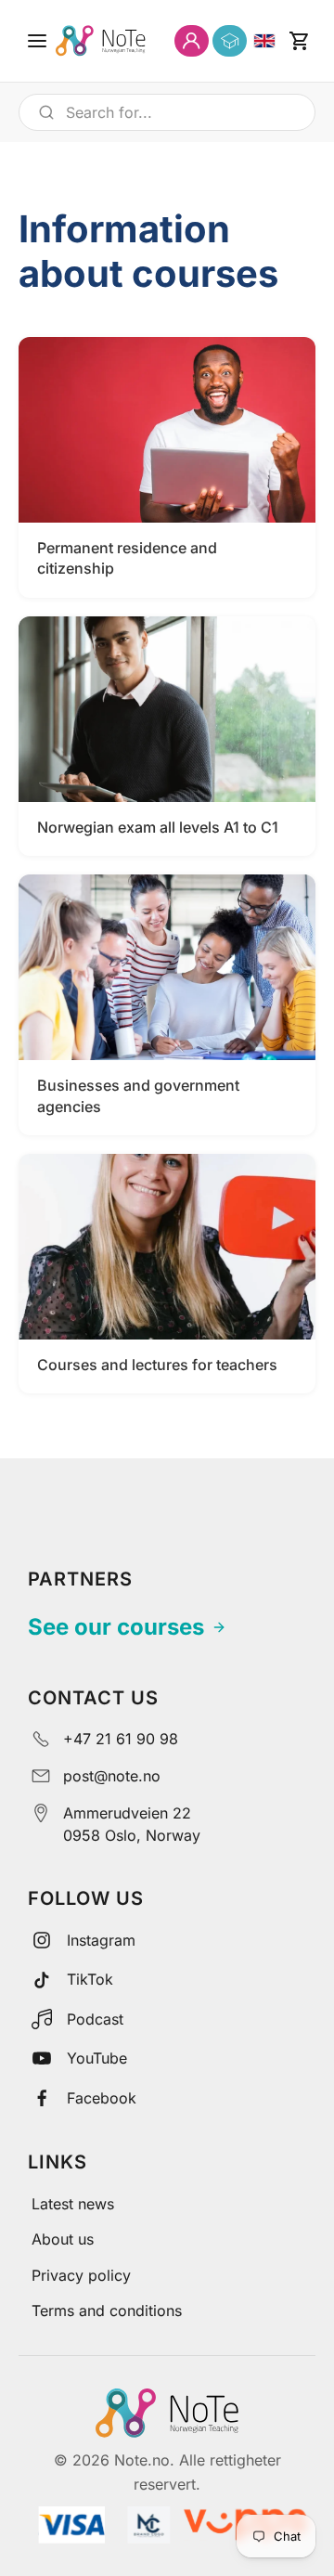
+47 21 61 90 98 (121, 1739)
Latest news (73, 2204)
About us (63, 2239)
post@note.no (112, 1776)
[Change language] (264, 41)
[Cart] (299, 41)
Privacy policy (81, 2275)
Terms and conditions (107, 2311)
